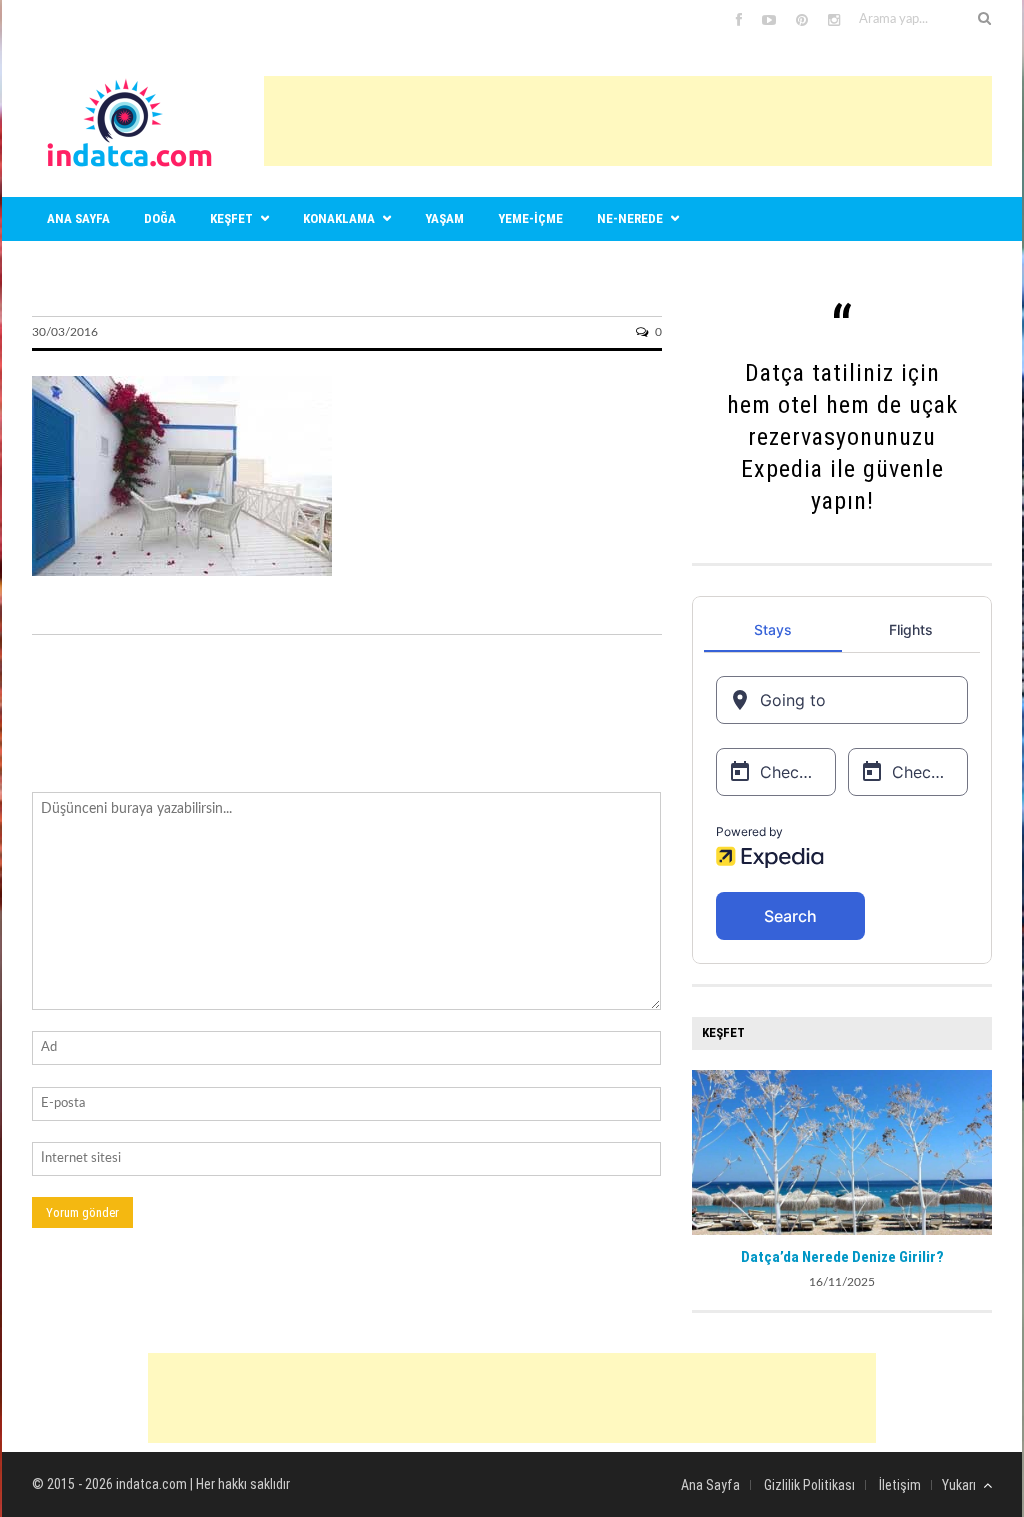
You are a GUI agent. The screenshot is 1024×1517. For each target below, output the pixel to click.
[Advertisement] (628, 121)
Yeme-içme (530, 218)
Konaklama (339, 218)
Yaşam (444, 218)
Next (977, 1150)
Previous (707, 1150)
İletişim (900, 1485)
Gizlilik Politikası (809, 1485)
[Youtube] (769, 21)
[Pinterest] (802, 21)
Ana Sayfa (710, 1485)
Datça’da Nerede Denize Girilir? (842, 1257)
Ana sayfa (78, 218)
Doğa (160, 218)
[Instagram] (834, 21)
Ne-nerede (630, 218)
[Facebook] (739, 21)
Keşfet (231, 218)
